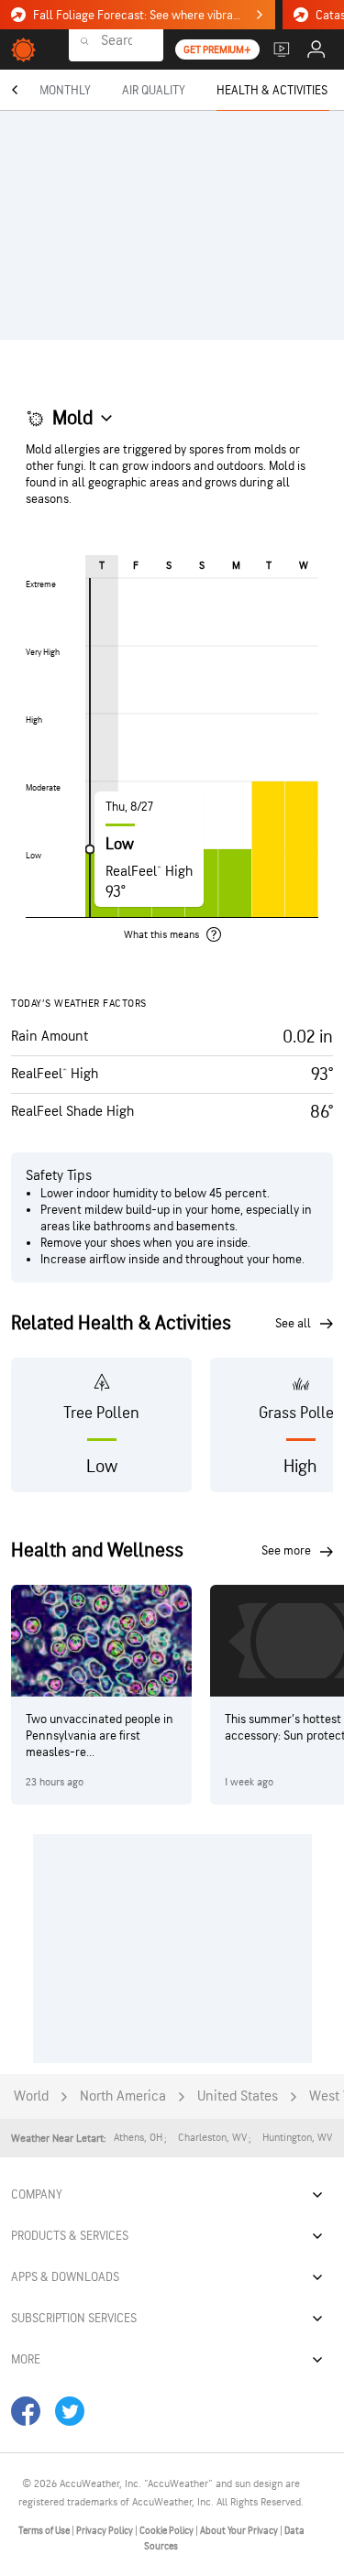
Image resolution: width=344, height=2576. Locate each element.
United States (238, 2096)
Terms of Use (45, 2531)
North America (123, 2096)
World (31, 2096)
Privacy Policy (105, 2531)
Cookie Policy (167, 2531)
